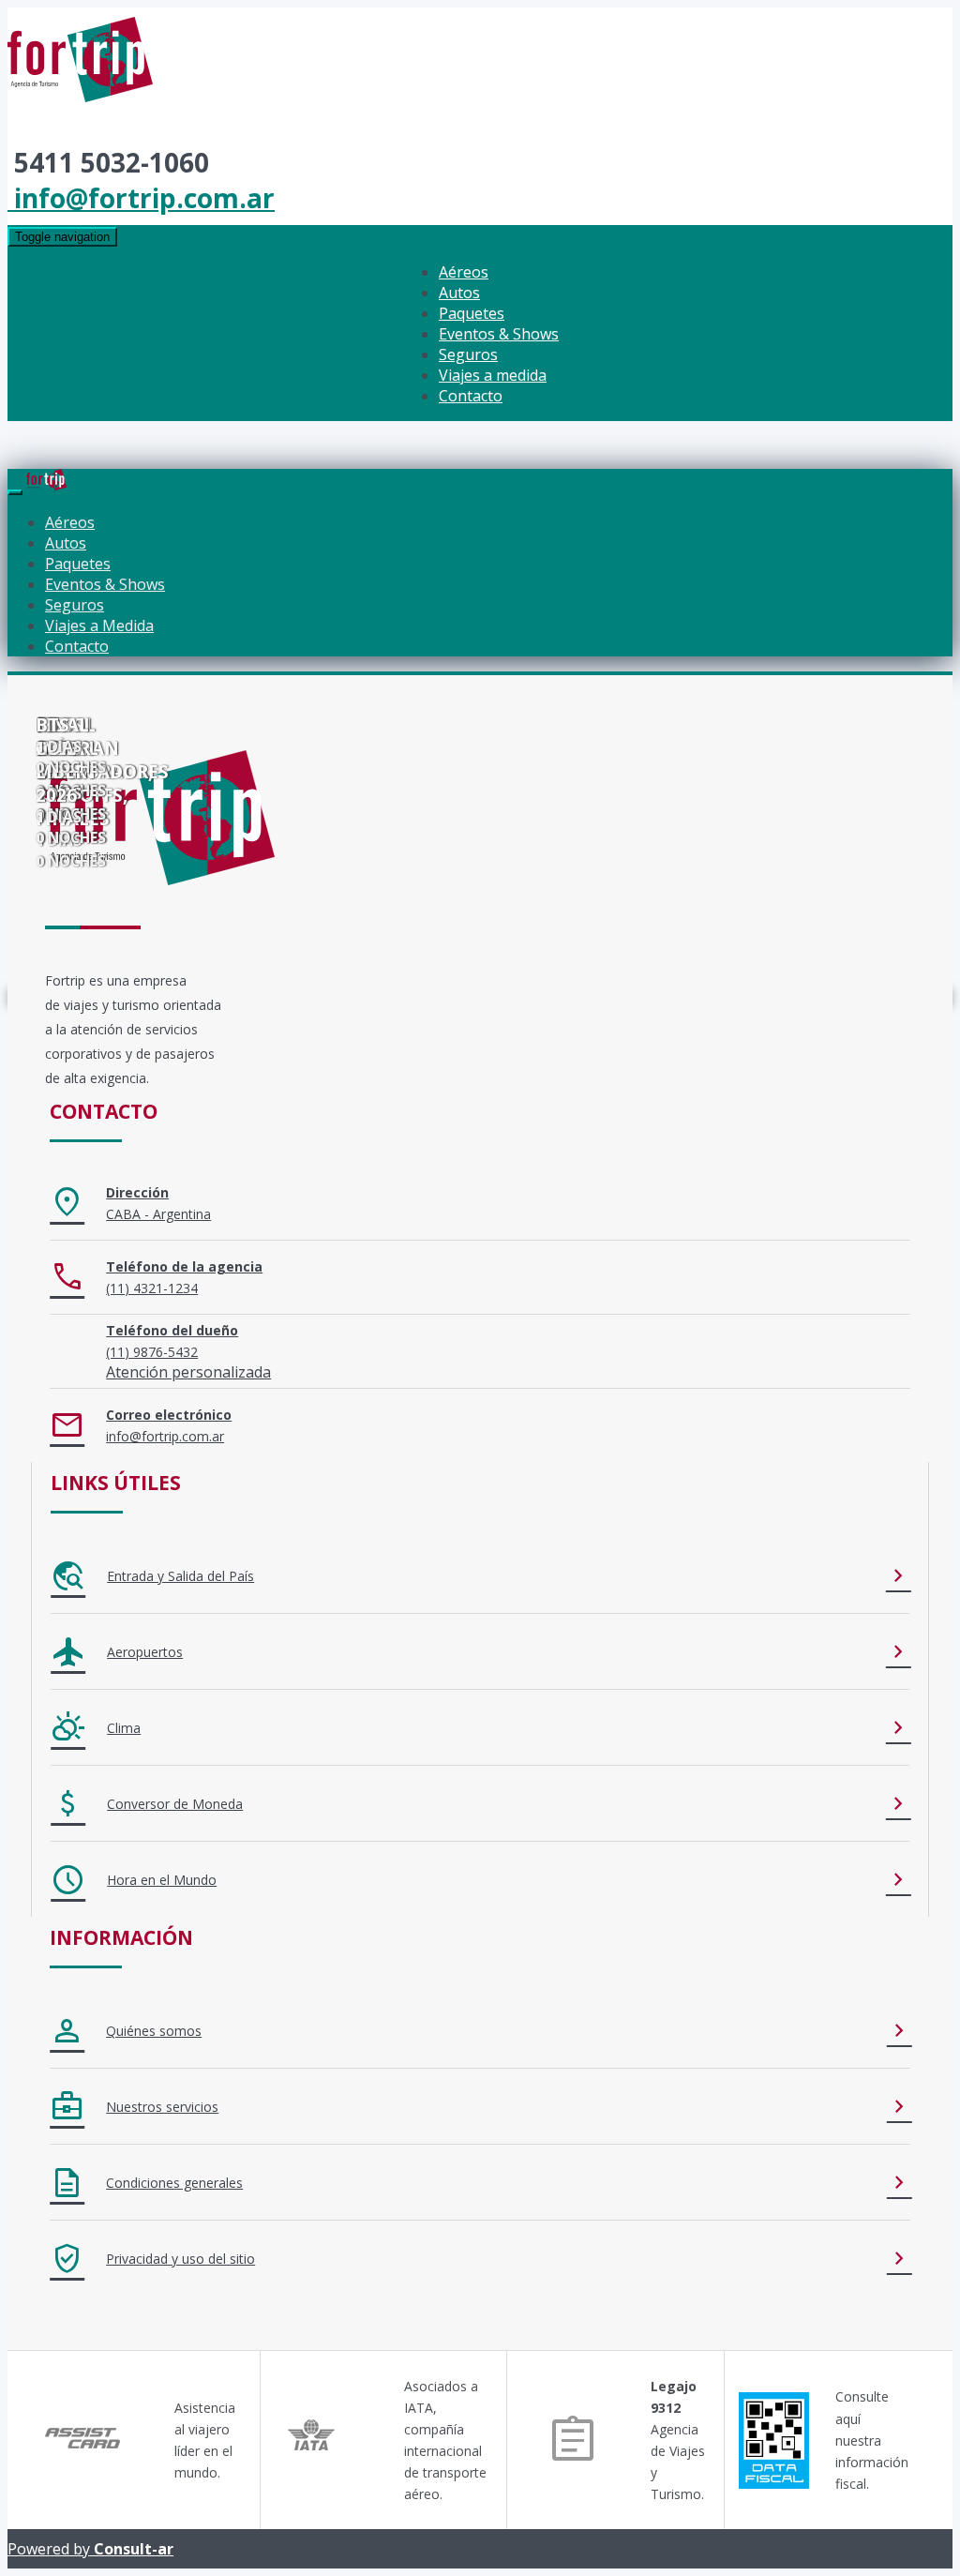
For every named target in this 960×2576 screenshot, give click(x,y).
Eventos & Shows (499, 334)
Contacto (471, 396)
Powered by (90, 2549)
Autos (459, 293)
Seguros (468, 354)
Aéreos (464, 272)
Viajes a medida (493, 375)
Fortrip (145, 235)
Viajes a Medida (99, 625)
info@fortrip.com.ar (141, 198)
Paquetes (472, 313)
